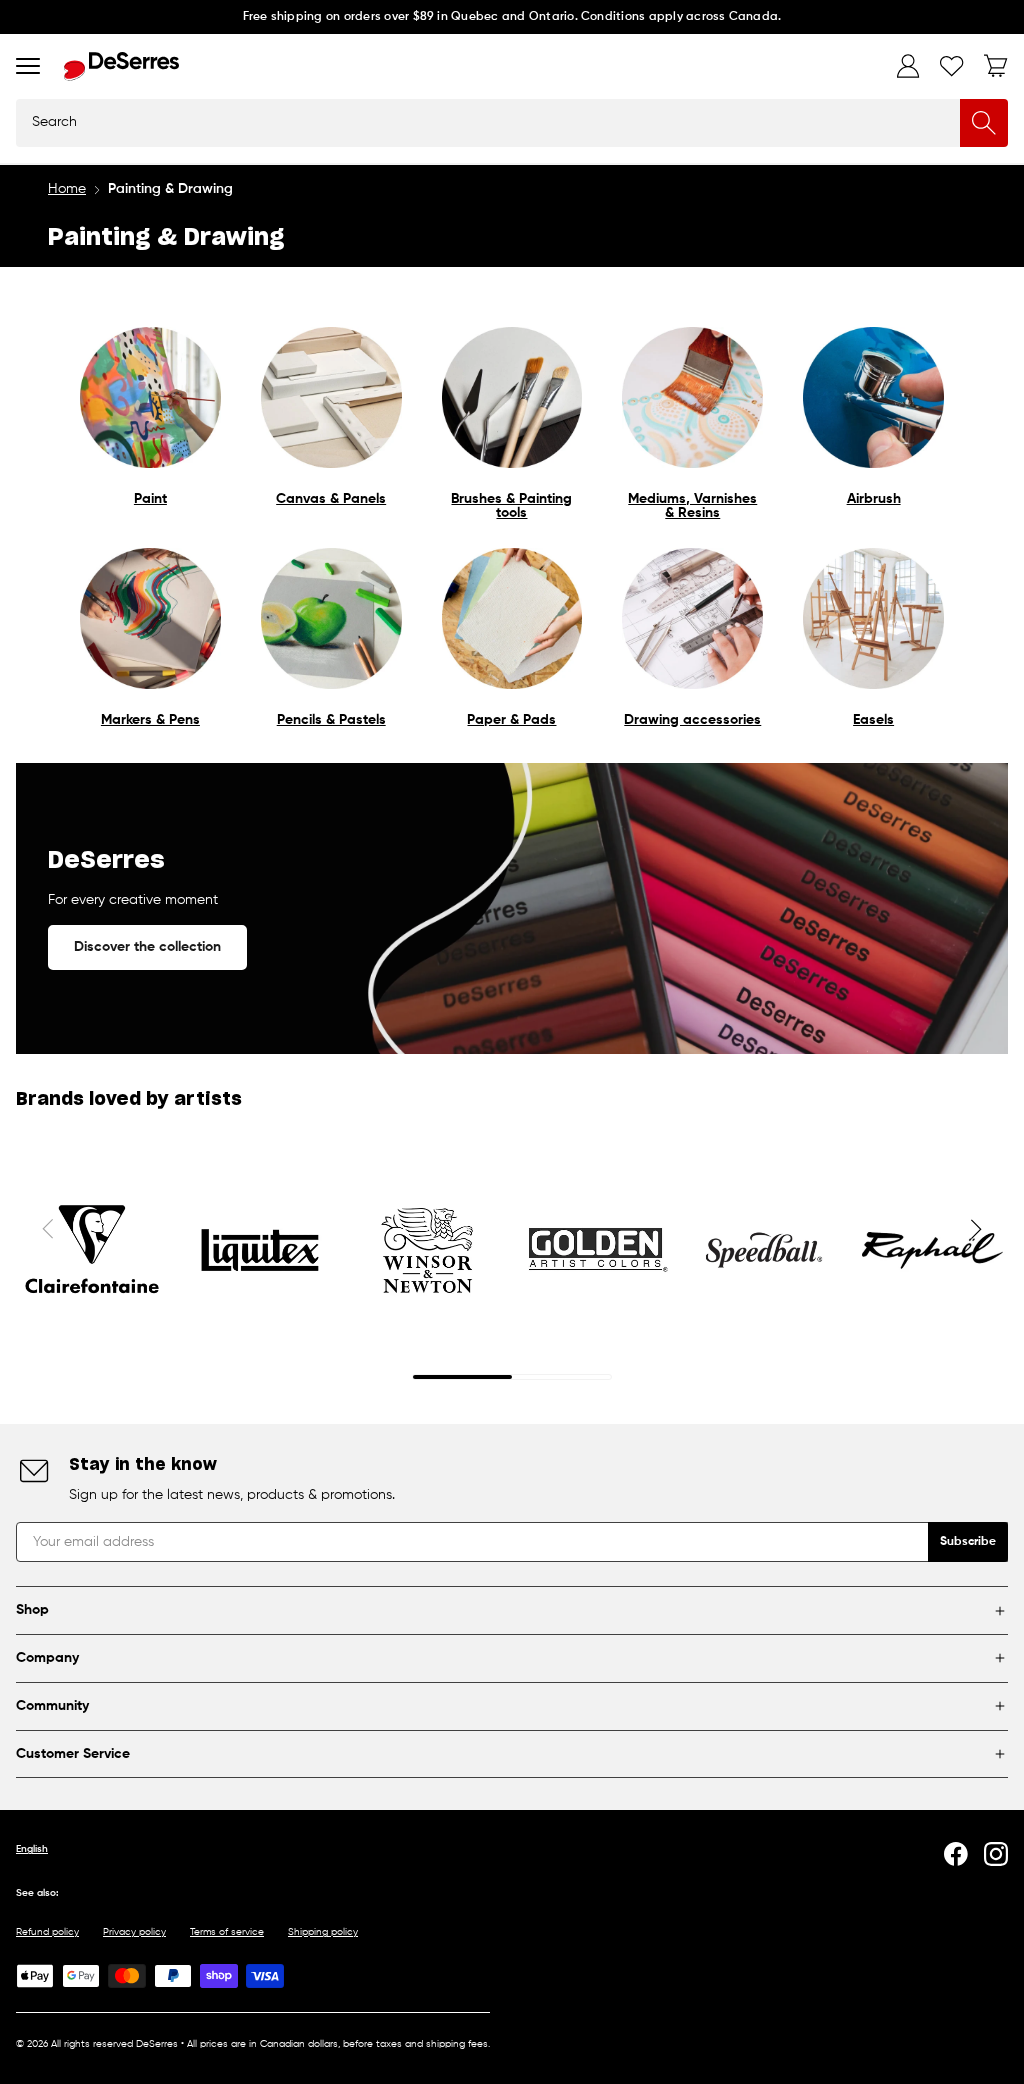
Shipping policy (323, 1932)
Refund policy (47, 1932)
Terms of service (227, 1932)
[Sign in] (908, 66)
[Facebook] (956, 1854)
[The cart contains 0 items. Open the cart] (996, 66)
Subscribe (968, 1542)
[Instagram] (996, 1854)
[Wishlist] (952, 66)
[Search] (984, 123)
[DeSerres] (121, 66)
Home (67, 189)
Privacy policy (134, 1932)
